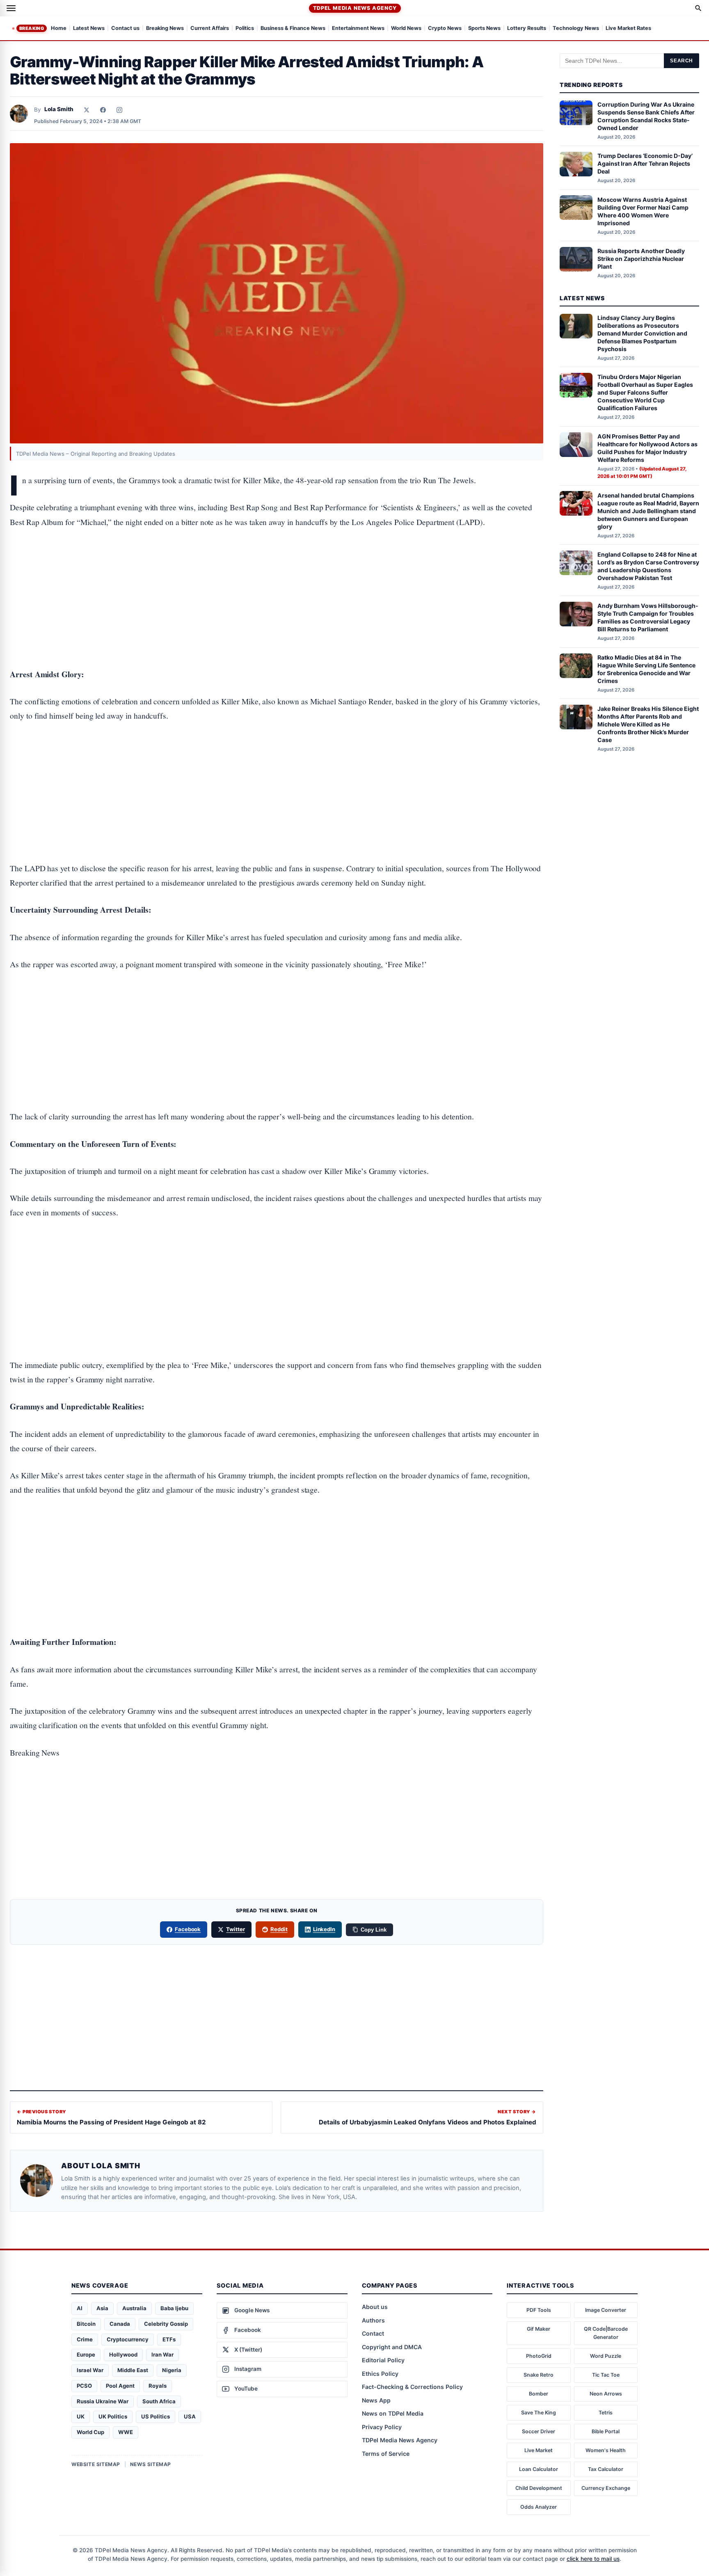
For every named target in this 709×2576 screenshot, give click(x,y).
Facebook (188, 1929)
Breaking (32, 28)
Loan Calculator (539, 2469)
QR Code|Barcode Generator (606, 2333)
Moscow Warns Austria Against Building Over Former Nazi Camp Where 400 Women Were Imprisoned (643, 211)
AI (80, 2308)
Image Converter (606, 2310)
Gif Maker (539, 2329)
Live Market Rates (628, 29)
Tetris (606, 2413)
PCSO (84, 2386)
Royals (158, 2386)
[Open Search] (698, 8)
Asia (102, 2308)
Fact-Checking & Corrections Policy (412, 2387)
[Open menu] (11, 8)
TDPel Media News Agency (355, 8)
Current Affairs (210, 29)
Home (59, 29)
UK (81, 2416)
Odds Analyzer (539, 2507)
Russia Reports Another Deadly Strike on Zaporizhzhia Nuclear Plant (641, 259)
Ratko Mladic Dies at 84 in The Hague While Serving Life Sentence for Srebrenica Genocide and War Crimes (646, 669)
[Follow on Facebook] (103, 110)
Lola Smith (59, 109)
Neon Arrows (606, 2394)
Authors (373, 2320)
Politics (245, 29)
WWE (126, 2432)
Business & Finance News (293, 29)
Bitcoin (86, 2324)
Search (682, 61)
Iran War (162, 2354)
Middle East (133, 2370)
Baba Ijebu (174, 2308)
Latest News (89, 29)
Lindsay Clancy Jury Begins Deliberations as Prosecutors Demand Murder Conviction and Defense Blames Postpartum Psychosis (642, 333)
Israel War (90, 2370)
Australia (134, 2308)
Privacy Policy (382, 2427)
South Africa (159, 2401)
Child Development (539, 2488)
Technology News (576, 29)
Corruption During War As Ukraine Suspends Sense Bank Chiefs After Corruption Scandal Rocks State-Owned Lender (646, 116)
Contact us (125, 29)
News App (376, 2400)
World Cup (90, 2432)
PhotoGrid (539, 2356)
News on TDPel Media (393, 2413)
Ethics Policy (380, 2374)
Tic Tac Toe (606, 2375)
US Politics (156, 2416)
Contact (373, 2333)
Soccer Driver (539, 2431)
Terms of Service (386, 2454)
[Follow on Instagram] (119, 110)
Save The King (539, 2413)
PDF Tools (539, 2310)
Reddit (279, 1929)
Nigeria (172, 2370)
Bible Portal (606, 2431)
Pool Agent (120, 2386)
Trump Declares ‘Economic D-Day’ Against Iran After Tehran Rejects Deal (645, 163)
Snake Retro (539, 2375)
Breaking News (165, 29)
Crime (85, 2339)
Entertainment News (358, 29)
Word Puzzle (606, 2356)
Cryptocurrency (128, 2339)
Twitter (236, 1929)
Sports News (484, 29)
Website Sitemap (96, 2464)
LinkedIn (324, 1929)
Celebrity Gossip (166, 2324)
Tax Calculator (606, 2469)
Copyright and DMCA (392, 2347)
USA (190, 2416)
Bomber (539, 2394)
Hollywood (123, 2354)
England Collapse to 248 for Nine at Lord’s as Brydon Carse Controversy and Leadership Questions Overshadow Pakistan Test (648, 566)
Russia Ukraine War (103, 2401)
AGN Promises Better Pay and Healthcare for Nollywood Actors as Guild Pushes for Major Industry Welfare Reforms (647, 448)
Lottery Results (527, 29)
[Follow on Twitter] (87, 110)
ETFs (169, 2339)
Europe (86, 2354)
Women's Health (606, 2450)
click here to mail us (593, 2559)
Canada (120, 2324)
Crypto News (445, 29)
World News (406, 29)
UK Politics (113, 2416)
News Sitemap (151, 2464)
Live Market (539, 2450)
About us (375, 2307)
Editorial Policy (383, 2360)
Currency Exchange (606, 2488)
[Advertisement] (277, 573)
